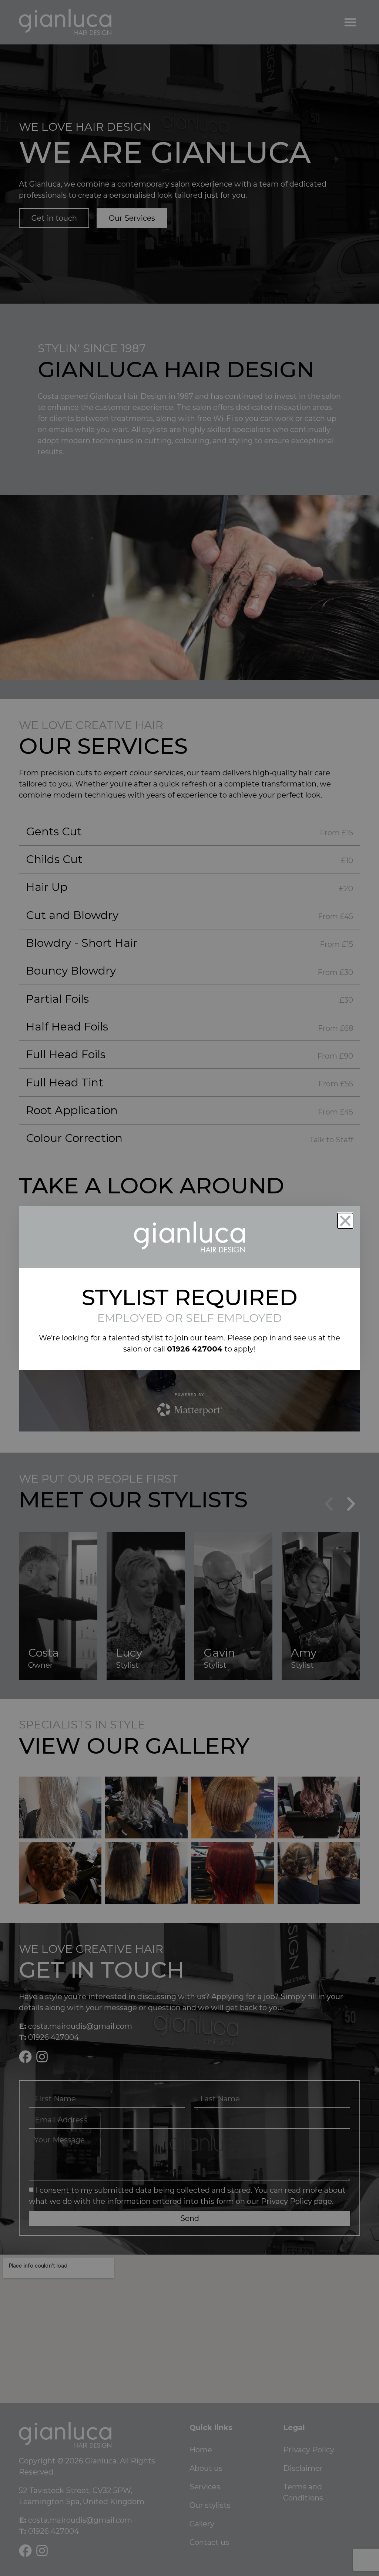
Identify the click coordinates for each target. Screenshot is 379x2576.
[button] (345, 1221)
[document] (189, 1288)
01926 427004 (195, 1349)
